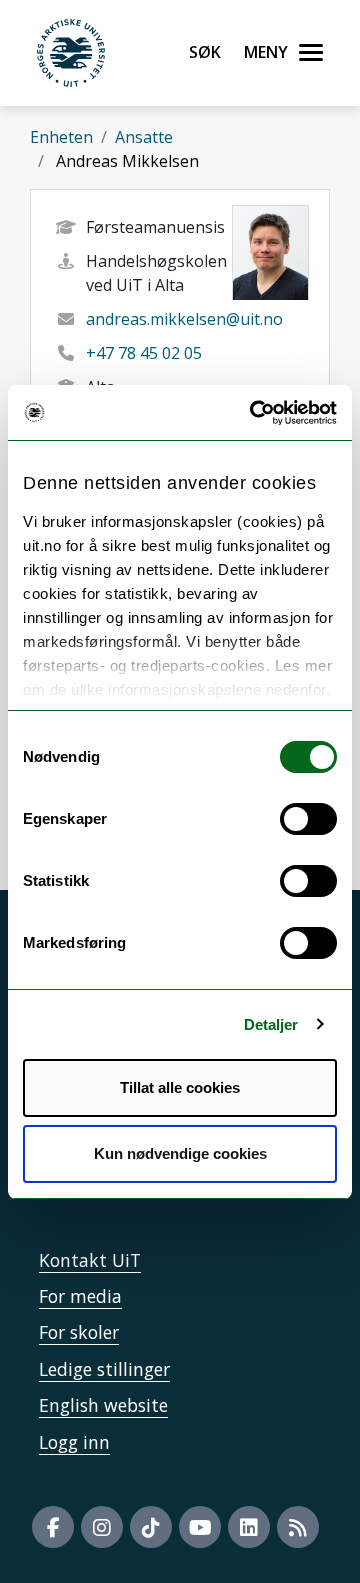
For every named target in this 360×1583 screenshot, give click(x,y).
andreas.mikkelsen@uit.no (184, 319)
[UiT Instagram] (102, 1527)
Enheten (61, 137)
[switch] (308, 819)
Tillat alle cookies (180, 1087)
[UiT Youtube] (200, 1527)
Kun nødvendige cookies (180, 1153)
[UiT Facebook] (53, 1527)
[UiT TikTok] (151, 1527)
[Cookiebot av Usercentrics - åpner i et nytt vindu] (254, 413)
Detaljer (271, 1024)
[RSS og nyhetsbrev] (298, 1527)
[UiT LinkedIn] (249, 1527)
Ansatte (144, 137)
